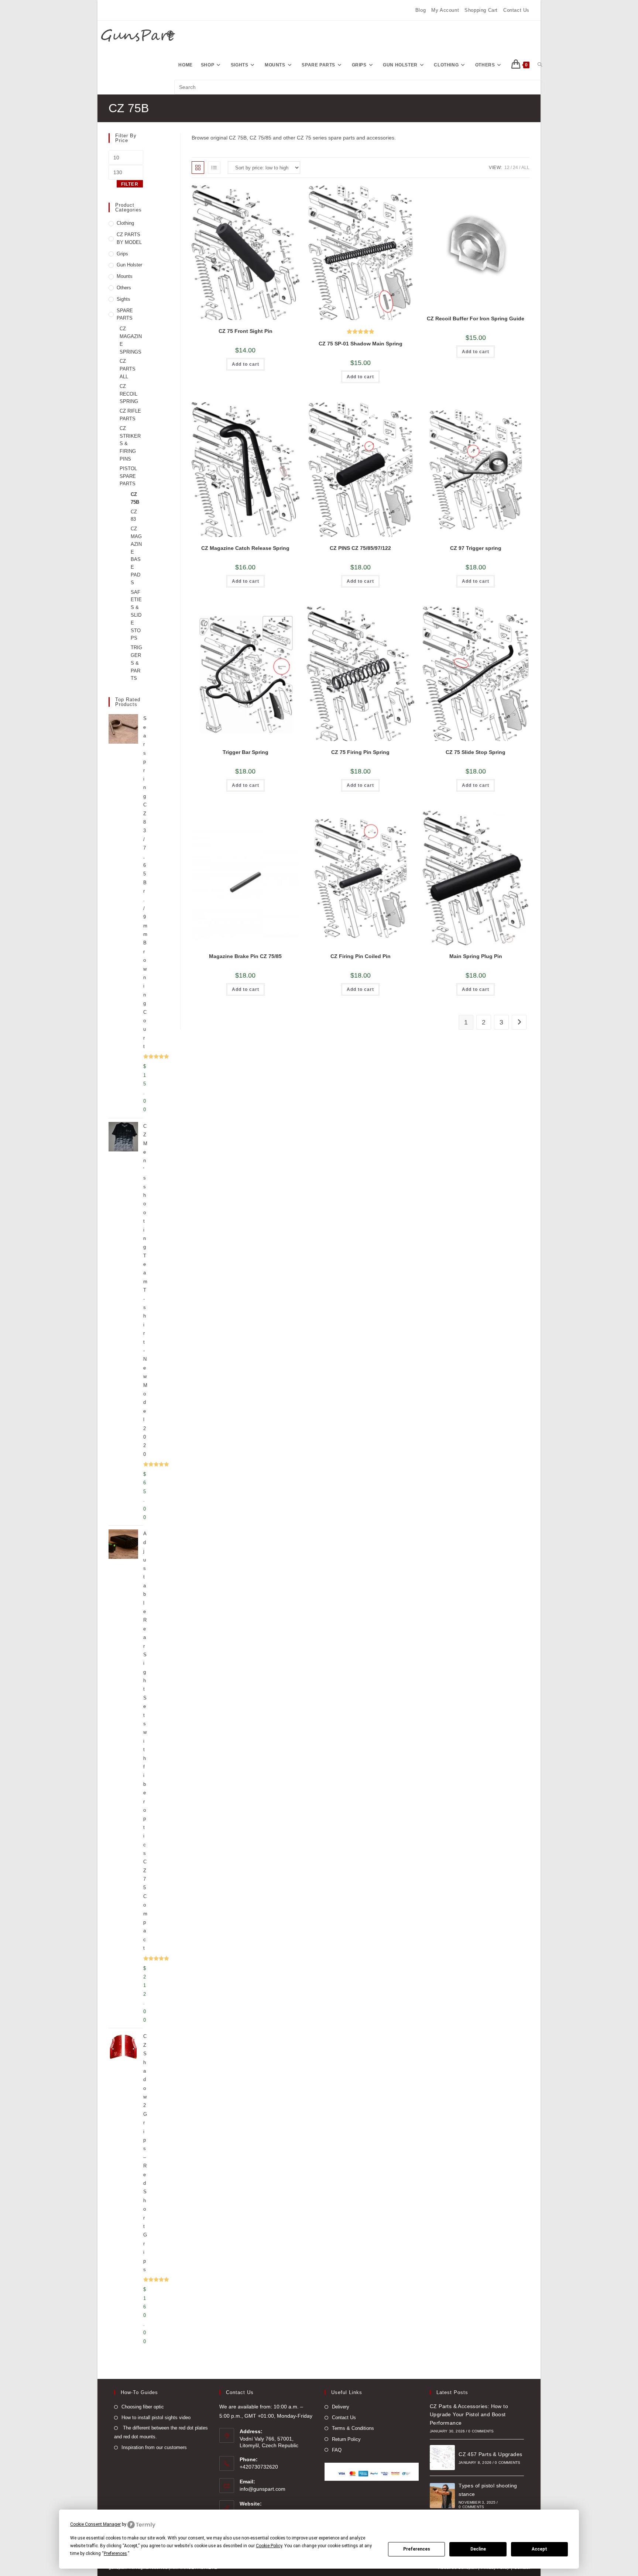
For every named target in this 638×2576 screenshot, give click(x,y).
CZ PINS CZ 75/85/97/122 (360, 548)
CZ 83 (134, 516)
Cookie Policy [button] (269, 2546)
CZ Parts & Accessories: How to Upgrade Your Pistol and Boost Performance (469, 2415)
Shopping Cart (481, 10)
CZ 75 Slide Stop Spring (476, 752)
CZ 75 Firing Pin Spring (360, 752)
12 (507, 168)
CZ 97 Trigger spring (476, 548)
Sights (124, 299)
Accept (539, 2549)
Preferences (417, 2549)
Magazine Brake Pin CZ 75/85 (245, 956)
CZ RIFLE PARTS (130, 415)
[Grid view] (198, 168)
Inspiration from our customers (154, 2447)
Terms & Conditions (353, 2428)
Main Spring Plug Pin (476, 956)
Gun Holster (129, 265)
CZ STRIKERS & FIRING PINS (130, 444)
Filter (130, 184)
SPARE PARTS (125, 314)
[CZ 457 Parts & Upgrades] (442, 2458)
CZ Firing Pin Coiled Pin (361, 956)
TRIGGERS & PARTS (136, 663)
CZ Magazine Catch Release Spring (245, 548)
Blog (421, 10)
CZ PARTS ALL (128, 369)
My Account (445, 10)
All (525, 168)
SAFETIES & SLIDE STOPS (136, 615)
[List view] (214, 168)
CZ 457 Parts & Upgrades (490, 2454)
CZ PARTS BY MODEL (129, 238)
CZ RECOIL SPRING (129, 394)
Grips (122, 254)
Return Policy (346, 2439)
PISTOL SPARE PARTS (128, 476)
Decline (478, 2549)
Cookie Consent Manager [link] (95, 2524)
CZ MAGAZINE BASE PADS (136, 556)
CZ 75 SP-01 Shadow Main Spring (361, 344)
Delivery (341, 2407)
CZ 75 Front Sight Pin (246, 331)
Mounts (125, 276)
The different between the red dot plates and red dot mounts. (161, 2432)
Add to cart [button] (246, 364)
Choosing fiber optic (143, 2407)
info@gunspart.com (263, 2489)
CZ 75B (135, 498)
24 (515, 168)
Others (124, 288)
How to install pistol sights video (156, 2417)
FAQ (337, 2450)
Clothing (125, 223)
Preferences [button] (115, 2553)
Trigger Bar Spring (246, 752)
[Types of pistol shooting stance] (442, 2496)
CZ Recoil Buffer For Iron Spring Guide (476, 318)
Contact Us (516, 10)
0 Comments (481, 2431)
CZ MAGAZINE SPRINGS (131, 340)
